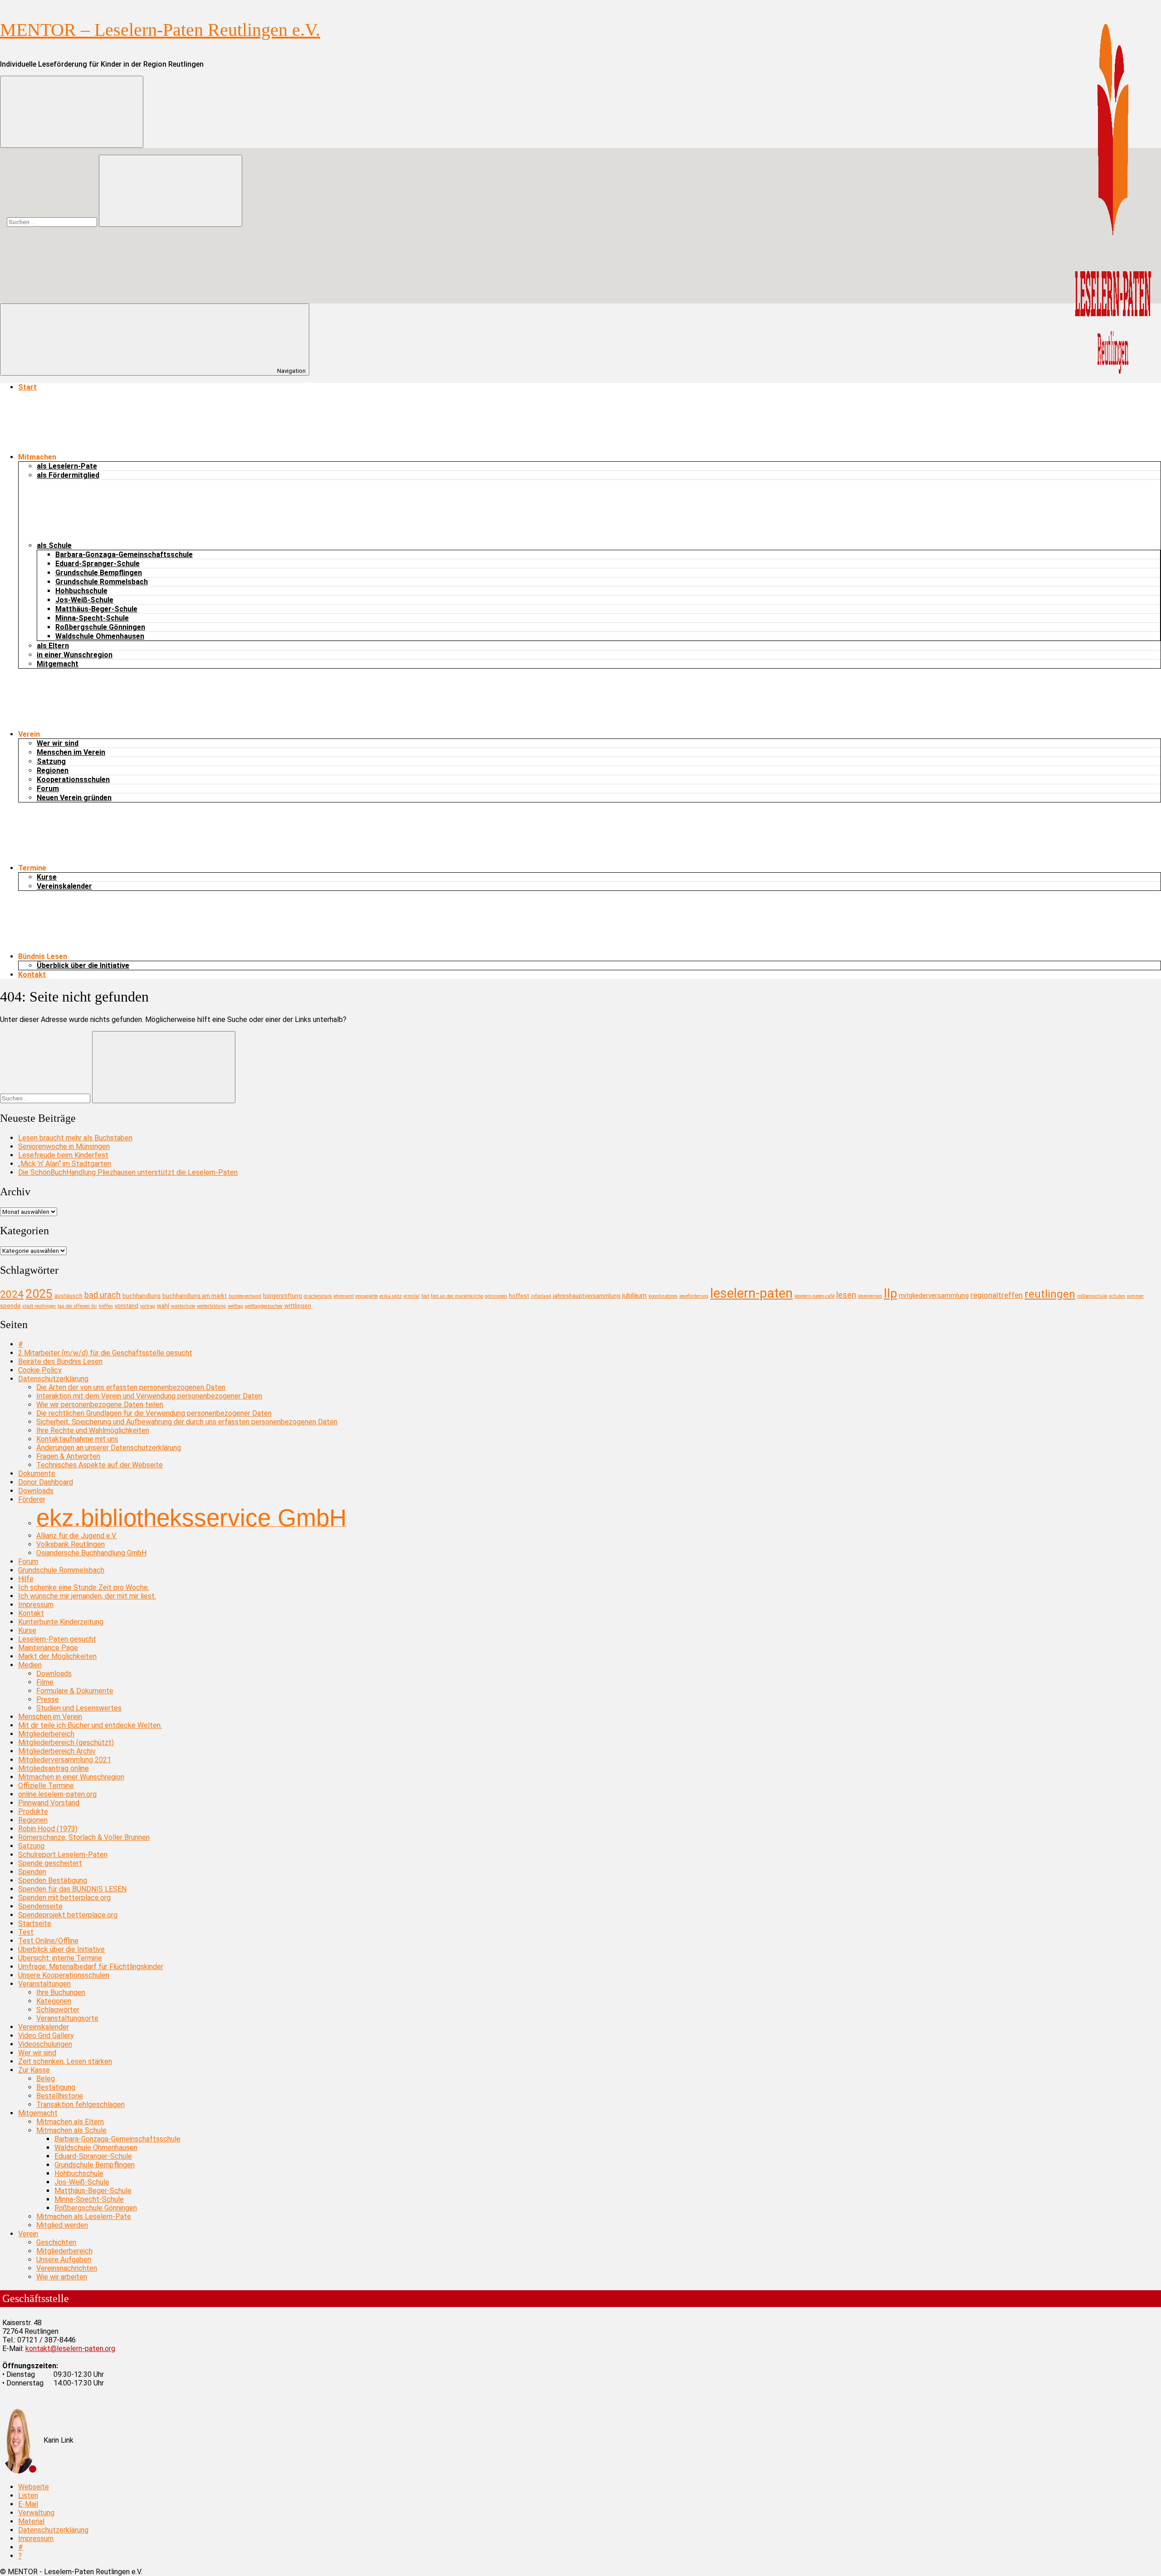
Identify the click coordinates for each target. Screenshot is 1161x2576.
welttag (235, 1306)
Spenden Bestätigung (53, 1880)
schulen (1117, 1296)
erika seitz (391, 1296)
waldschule (183, 1306)
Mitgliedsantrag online (54, 1768)
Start (27, 387)
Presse (48, 1699)
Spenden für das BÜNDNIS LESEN (72, 1889)
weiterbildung (211, 1306)
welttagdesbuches (264, 1306)
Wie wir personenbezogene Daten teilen (100, 1405)
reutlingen (1050, 1294)
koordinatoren (663, 1296)
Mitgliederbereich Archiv (57, 1751)
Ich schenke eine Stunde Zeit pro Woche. (84, 1587)
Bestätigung (56, 2087)
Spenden (32, 1872)
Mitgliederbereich (46, 1734)
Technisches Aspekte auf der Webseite (100, 1465)
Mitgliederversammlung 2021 (65, 1760)
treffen (106, 1306)
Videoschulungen (45, 2044)
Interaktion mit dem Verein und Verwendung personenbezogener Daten (149, 1396)
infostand (541, 1296)
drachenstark (318, 1296)
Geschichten (56, 2242)
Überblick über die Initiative (83, 965)
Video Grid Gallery (46, 2036)
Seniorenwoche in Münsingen (64, 1146)
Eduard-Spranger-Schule (98, 564)
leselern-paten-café (815, 1296)
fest (425, 1296)
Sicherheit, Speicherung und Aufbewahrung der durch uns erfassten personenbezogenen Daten (187, 1422)
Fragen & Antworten (68, 1456)
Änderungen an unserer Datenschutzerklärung (109, 1448)
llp (890, 1294)
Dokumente (37, 1474)
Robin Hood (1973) (48, 1829)
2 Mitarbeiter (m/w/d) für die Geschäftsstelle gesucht (105, 1353)
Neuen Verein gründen (74, 798)
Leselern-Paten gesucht (57, 1639)
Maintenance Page (48, 1648)
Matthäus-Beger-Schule (96, 609)
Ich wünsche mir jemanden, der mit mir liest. (87, 1596)
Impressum (36, 1605)
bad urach (102, 1295)
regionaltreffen (997, 1295)
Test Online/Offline (48, 1941)
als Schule (54, 545)
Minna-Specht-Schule (92, 618)
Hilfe (26, 1579)
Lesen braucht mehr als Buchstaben (75, 1138)
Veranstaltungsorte (67, 2018)
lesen (846, 1295)
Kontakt (32, 975)
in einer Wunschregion (75, 655)
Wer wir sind (58, 743)
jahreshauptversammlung (587, 1296)
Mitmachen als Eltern (70, 2122)
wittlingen (298, 1306)
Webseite (34, 2487)
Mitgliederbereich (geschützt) (66, 1743)
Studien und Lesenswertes (79, 1708)
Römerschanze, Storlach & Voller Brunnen (84, 1837)
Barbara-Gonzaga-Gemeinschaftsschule (124, 555)
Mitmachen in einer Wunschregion (71, 1777)
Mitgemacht (58, 664)
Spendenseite (40, 1906)
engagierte (367, 1296)
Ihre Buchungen (61, 1992)
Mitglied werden (62, 2225)
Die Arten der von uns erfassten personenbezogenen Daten (131, 1387)
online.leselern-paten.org (57, 1794)
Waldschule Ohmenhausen (100, 636)
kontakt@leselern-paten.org (70, 2349)
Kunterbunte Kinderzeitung (61, 1622)
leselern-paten (751, 1293)
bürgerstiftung (283, 1296)
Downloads (36, 1491)
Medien (30, 1665)
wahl (163, 1306)
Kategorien (54, 2001)
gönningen (496, 1296)
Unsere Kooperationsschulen (64, 1975)
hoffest (519, 1296)
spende (10, 1306)
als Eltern (53, 646)
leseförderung (694, 1296)
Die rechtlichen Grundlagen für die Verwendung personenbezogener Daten (154, 1413)
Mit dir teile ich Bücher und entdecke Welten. (90, 1725)
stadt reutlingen (39, 1306)
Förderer (32, 1499)
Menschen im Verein (71, 752)
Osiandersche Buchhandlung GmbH (91, 1553)
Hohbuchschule (81, 591)
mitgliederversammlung (934, 1295)
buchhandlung (141, 1296)
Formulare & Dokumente (75, 1691)
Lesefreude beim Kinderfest (63, 1155)
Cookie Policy (40, 1370)
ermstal (412, 1296)
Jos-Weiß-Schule (84, 600)
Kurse (47, 877)
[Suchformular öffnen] (72, 112)
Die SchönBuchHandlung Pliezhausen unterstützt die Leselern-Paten (128, 1172)
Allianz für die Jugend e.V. (76, 1536)
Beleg (46, 2079)
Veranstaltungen (44, 1984)
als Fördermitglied (68, 475)
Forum (48, 789)
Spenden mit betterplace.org (64, 1898)
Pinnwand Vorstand (49, 1803)
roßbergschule (1092, 1296)
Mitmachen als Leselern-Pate (84, 2217)
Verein (28, 2234)
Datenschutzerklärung (53, 1379)
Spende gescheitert (50, 1863)
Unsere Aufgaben (64, 2260)
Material (31, 2521)
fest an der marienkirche (457, 1296)
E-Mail (28, 2504)
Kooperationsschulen (73, 780)
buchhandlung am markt (195, 1296)
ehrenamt (344, 1296)
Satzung (51, 761)
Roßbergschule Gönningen (100, 627)
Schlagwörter (58, 2010)
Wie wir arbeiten (62, 2277)
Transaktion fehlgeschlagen (80, 2104)
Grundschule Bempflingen (99, 573)
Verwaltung (36, 2513)
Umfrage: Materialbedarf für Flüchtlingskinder (91, 1967)
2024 (12, 1294)
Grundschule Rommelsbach (102, 582)
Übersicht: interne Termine (60, 1958)
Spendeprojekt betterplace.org (68, 1915)
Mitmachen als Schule (71, 2130)
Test (26, 1932)
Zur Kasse (34, 2070)
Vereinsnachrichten (67, 2268)
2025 (39, 1293)
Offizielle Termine (46, 1786)
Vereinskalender (64, 886)
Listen (28, 2495)
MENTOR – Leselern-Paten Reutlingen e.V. (160, 30)
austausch (68, 1296)
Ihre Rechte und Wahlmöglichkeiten (93, 1430)
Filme (45, 1682)
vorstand (127, 1306)
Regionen (53, 770)
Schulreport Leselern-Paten (63, 1855)
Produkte (33, 1811)
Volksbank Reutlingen (71, 1544)
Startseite (35, 1923)
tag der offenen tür (77, 1306)
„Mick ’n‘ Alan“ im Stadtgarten (65, 1164)
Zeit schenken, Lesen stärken (65, 2061)
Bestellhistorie (60, 2096)
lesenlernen (870, 1296)
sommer (1135, 1296)
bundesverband (245, 1296)
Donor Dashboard (46, 1482)
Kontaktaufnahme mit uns (77, 1439)
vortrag (148, 1306)
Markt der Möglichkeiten (57, 1656)
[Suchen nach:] (53, 222)
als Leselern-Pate (67, 466)
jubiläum (634, 1295)
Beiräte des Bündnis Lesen (60, 1361)
